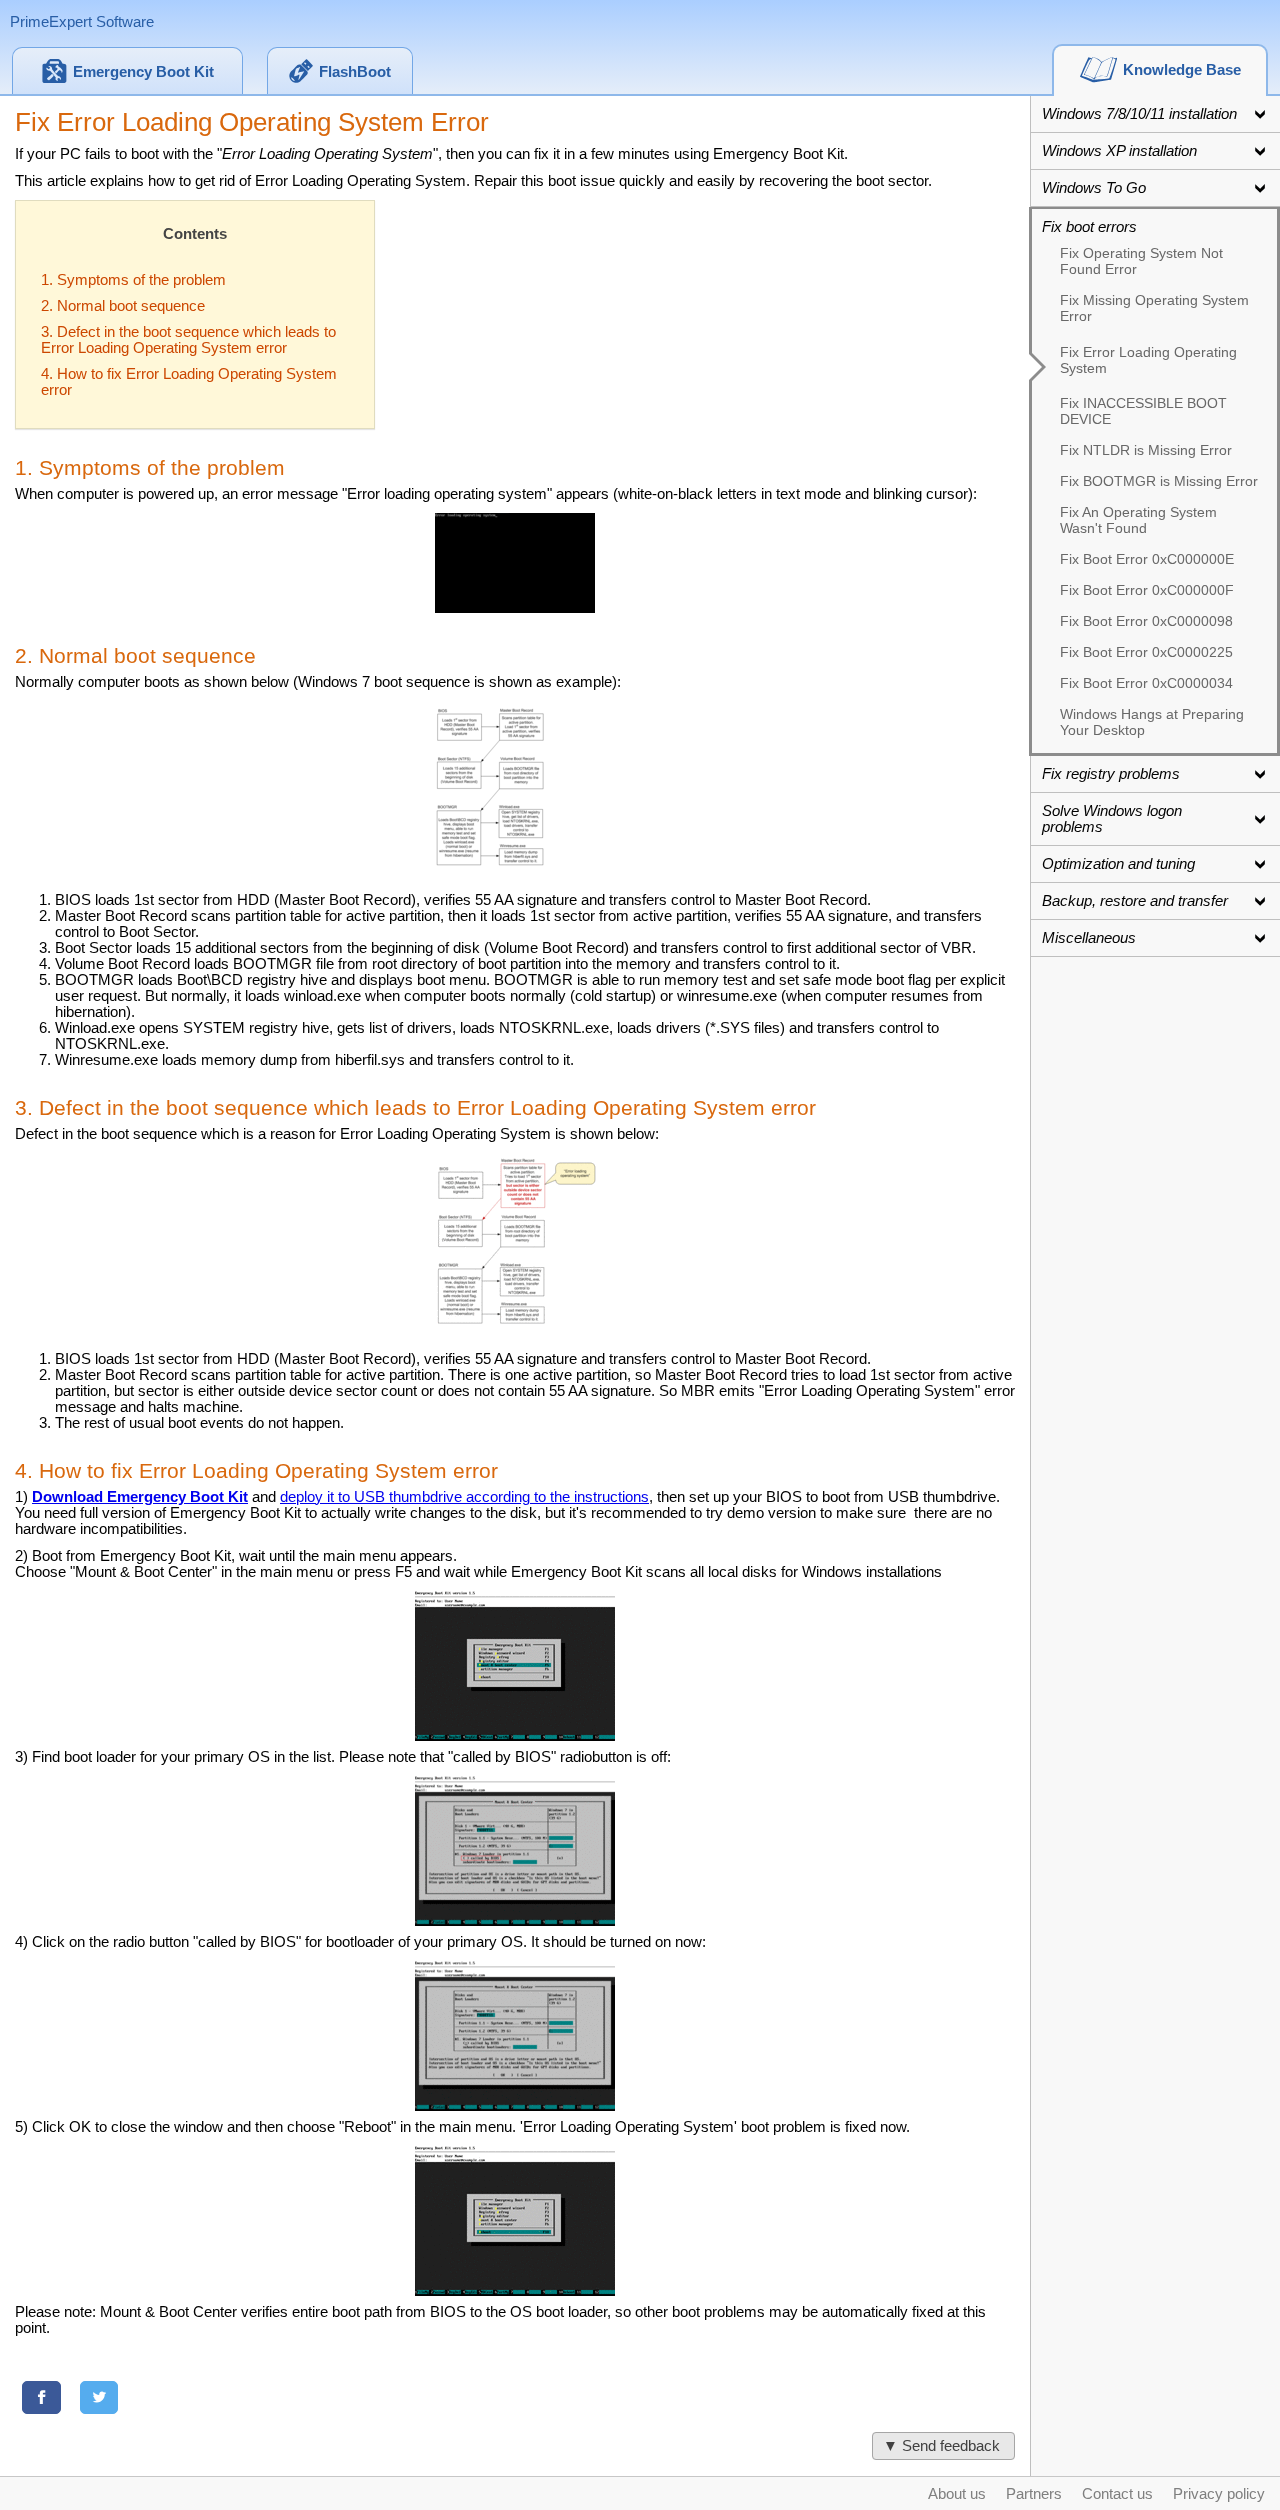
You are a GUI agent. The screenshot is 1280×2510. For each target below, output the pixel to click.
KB (1182, 70)
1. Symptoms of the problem (133, 280)
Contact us (1117, 2494)
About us (957, 2494)
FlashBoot (355, 72)
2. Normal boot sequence (123, 306)
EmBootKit (143, 72)
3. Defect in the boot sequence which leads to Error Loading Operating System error (188, 340)
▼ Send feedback (943, 2446)
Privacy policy (1219, 2494)
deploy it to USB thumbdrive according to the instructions (464, 1497)
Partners (1034, 2494)
